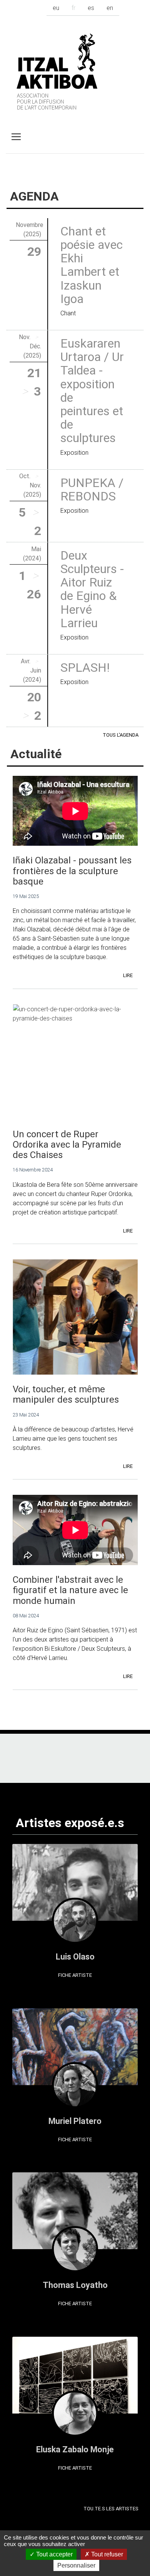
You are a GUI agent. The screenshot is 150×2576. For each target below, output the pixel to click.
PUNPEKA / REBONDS (92, 489)
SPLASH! (85, 667)
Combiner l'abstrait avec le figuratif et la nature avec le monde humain (70, 1590)
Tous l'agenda (121, 735)
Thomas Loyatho (75, 2285)
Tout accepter (54, 2554)
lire (128, 975)
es (91, 8)
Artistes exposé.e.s (70, 1823)
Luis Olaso (75, 1957)
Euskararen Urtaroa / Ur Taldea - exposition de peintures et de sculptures (92, 390)
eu (56, 8)
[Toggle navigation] (16, 137)
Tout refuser (106, 2554)
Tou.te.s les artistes (111, 2509)
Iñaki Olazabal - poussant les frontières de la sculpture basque (72, 871)
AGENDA (34, 196)
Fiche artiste (75, 1975)
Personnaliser (76, 2565)
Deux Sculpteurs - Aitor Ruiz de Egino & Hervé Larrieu (92, 589)
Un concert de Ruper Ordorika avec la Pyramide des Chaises (67, 1144)
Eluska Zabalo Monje (75, 2449)
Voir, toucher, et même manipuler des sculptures (66, 1394)
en (110, 8)
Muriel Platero (75, 2121)
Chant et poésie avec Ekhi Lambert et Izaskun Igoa (92, 265)
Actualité (36, 754)
